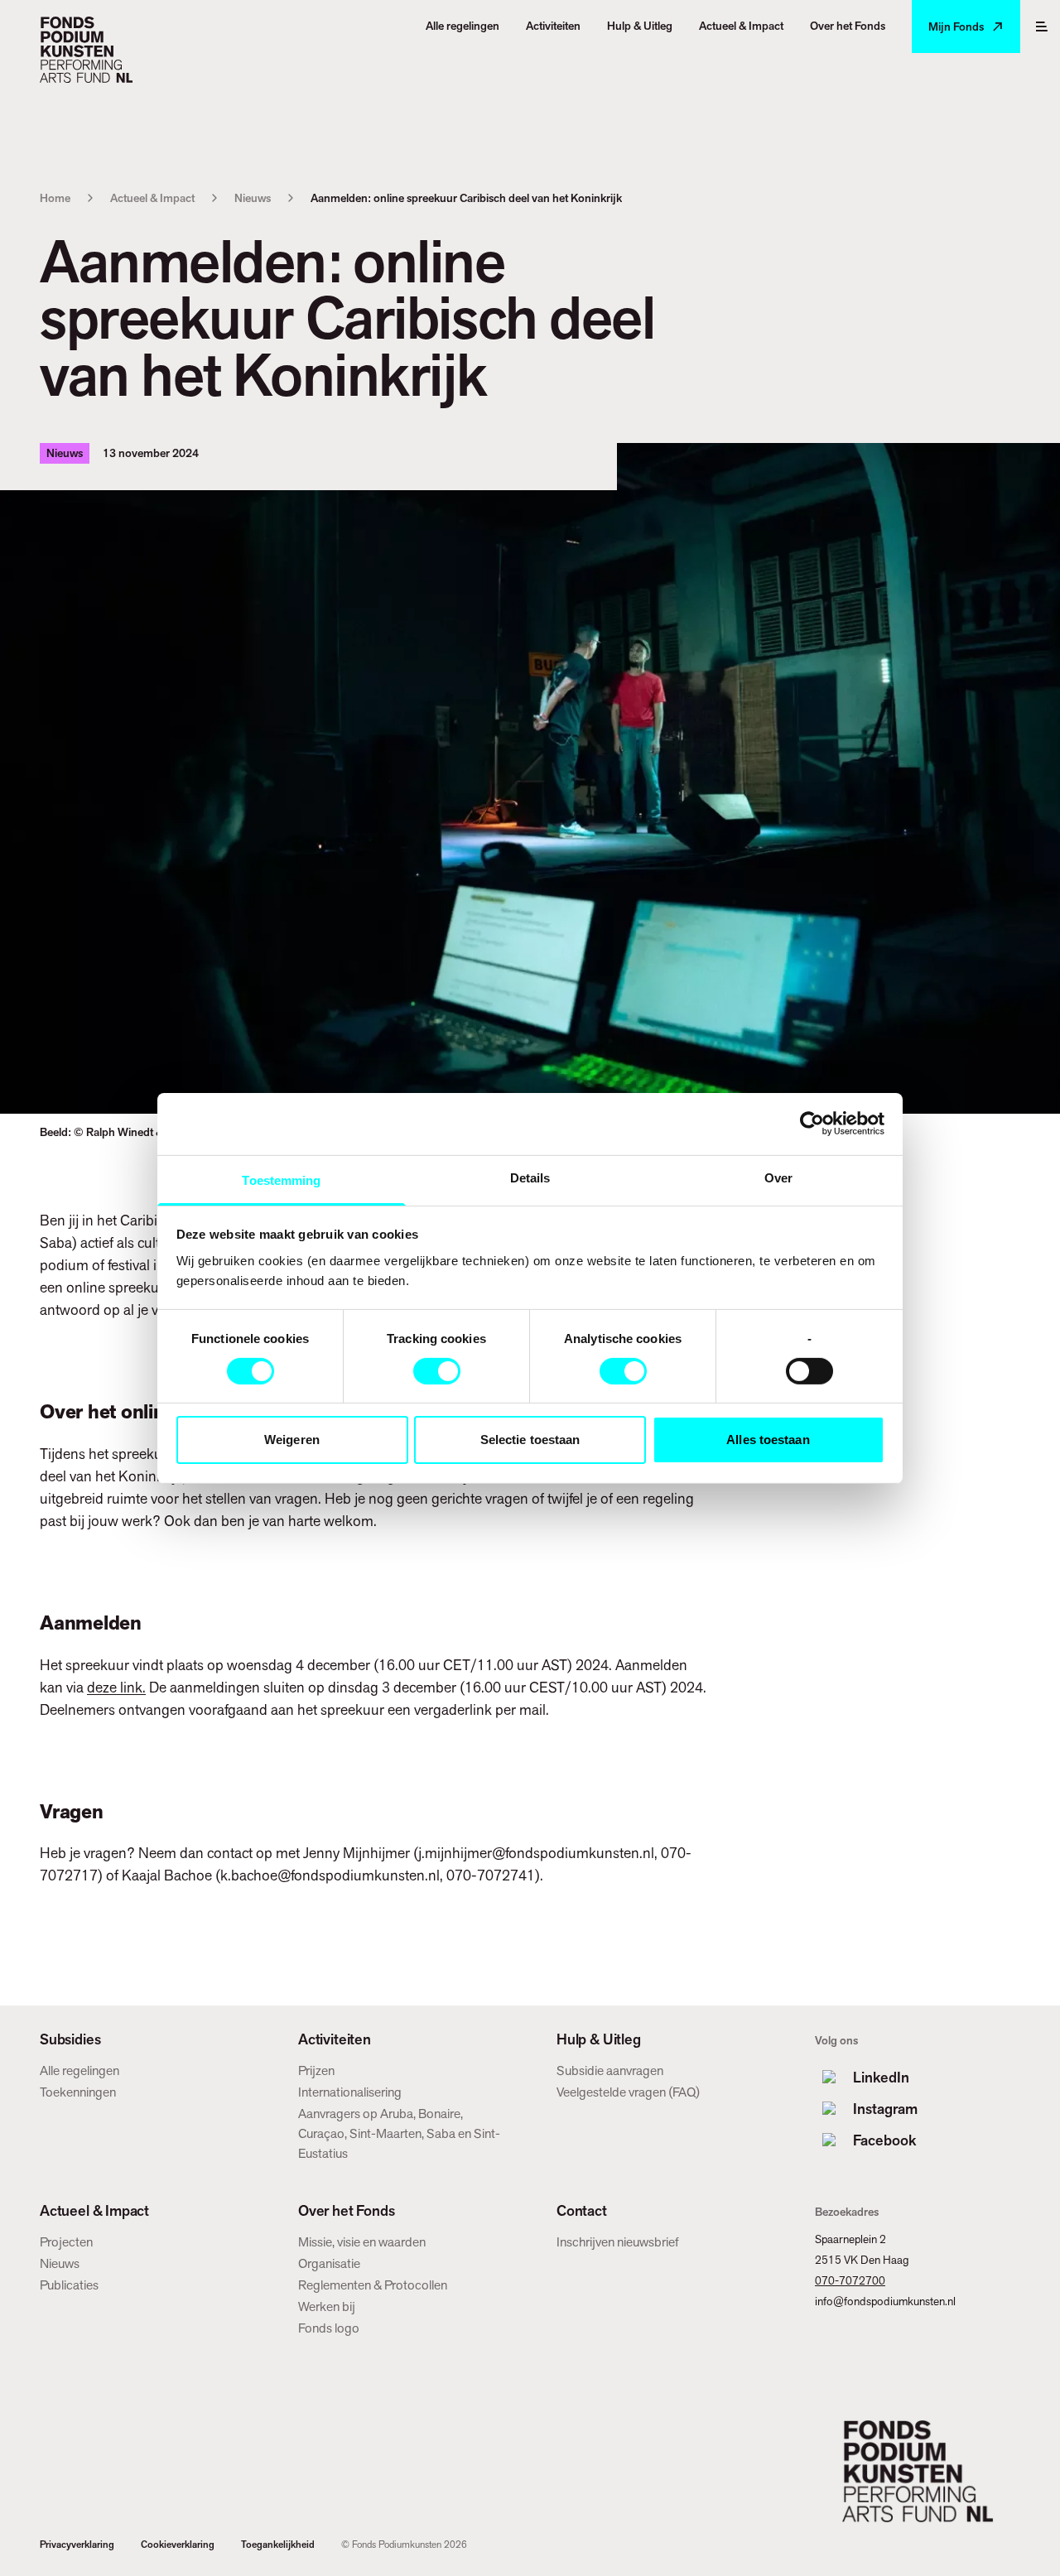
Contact (582, 2211)
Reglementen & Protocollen (373, 2285)
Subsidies (70, 2039)
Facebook (884, 2140)
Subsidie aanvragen (610, 2070)
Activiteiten (335, 2039)
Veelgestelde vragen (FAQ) (628, 2092)
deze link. (116, 1687)
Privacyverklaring (77, 2545)
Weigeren (292, 1440)
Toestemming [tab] (281, 1180)
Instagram (885, 2109)
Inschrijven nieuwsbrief (618, 2242)
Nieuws (253, 198)
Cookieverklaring (178, 2545)
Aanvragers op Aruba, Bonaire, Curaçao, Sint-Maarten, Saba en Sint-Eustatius (399, 2133)
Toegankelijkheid (278, 2545)
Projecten (66, 2242)
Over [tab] (778, 1177)
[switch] (437, 1371)
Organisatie (329, 2263)
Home (55, 198)
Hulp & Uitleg (599, 2039)
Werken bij (327, 2306)
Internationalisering (350, 2092)
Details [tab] (530, 1177)
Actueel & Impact (152, 198)
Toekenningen (78, 2092)
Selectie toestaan (530, 1440)
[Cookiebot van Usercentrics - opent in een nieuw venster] (812, 1124)
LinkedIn (881, 2077)
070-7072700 (850, 2280)
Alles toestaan (768, 1440)
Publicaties (69, 2285)
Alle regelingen (79, 2070)
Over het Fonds (346, 2211)
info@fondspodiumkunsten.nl (885, 2301)
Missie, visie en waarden (362, 2242)
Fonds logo (329, 2328)
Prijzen (316, 2070)
